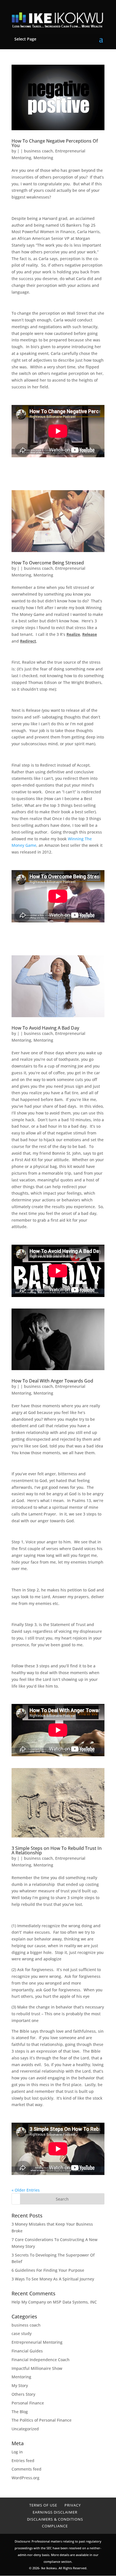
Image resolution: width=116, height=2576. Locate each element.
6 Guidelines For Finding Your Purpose (48, 2270)
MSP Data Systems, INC (75, 2302)
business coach (38, 151)
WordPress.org (25, 2478)
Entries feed (23, 2461)
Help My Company (29, 2302)
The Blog (20, 2412)
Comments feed (26, 2469)
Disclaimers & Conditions (55, 2519)
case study (22, 2333)
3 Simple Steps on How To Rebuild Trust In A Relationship (57, 1850)
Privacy (73, 2505)
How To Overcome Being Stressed (48, 563)
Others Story (23, 2394)
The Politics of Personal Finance (42, 2420)
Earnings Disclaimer (55, 2512)
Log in (17, 2452)
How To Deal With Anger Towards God (52, 1381)
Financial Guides (27, 2351)
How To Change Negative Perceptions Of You (55, 143)
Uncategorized (25, 2429)
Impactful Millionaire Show (37, 2368)
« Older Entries (26, 2190)
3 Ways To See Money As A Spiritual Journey (53, 2279)
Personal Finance (28, 2403)
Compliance (55, 2526)
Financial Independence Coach (41, 2360)
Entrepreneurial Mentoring (37, 2342)
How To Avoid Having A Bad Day (45, 1028)
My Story (20, 2385)
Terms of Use (43, 2505)
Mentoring (43, 158)
